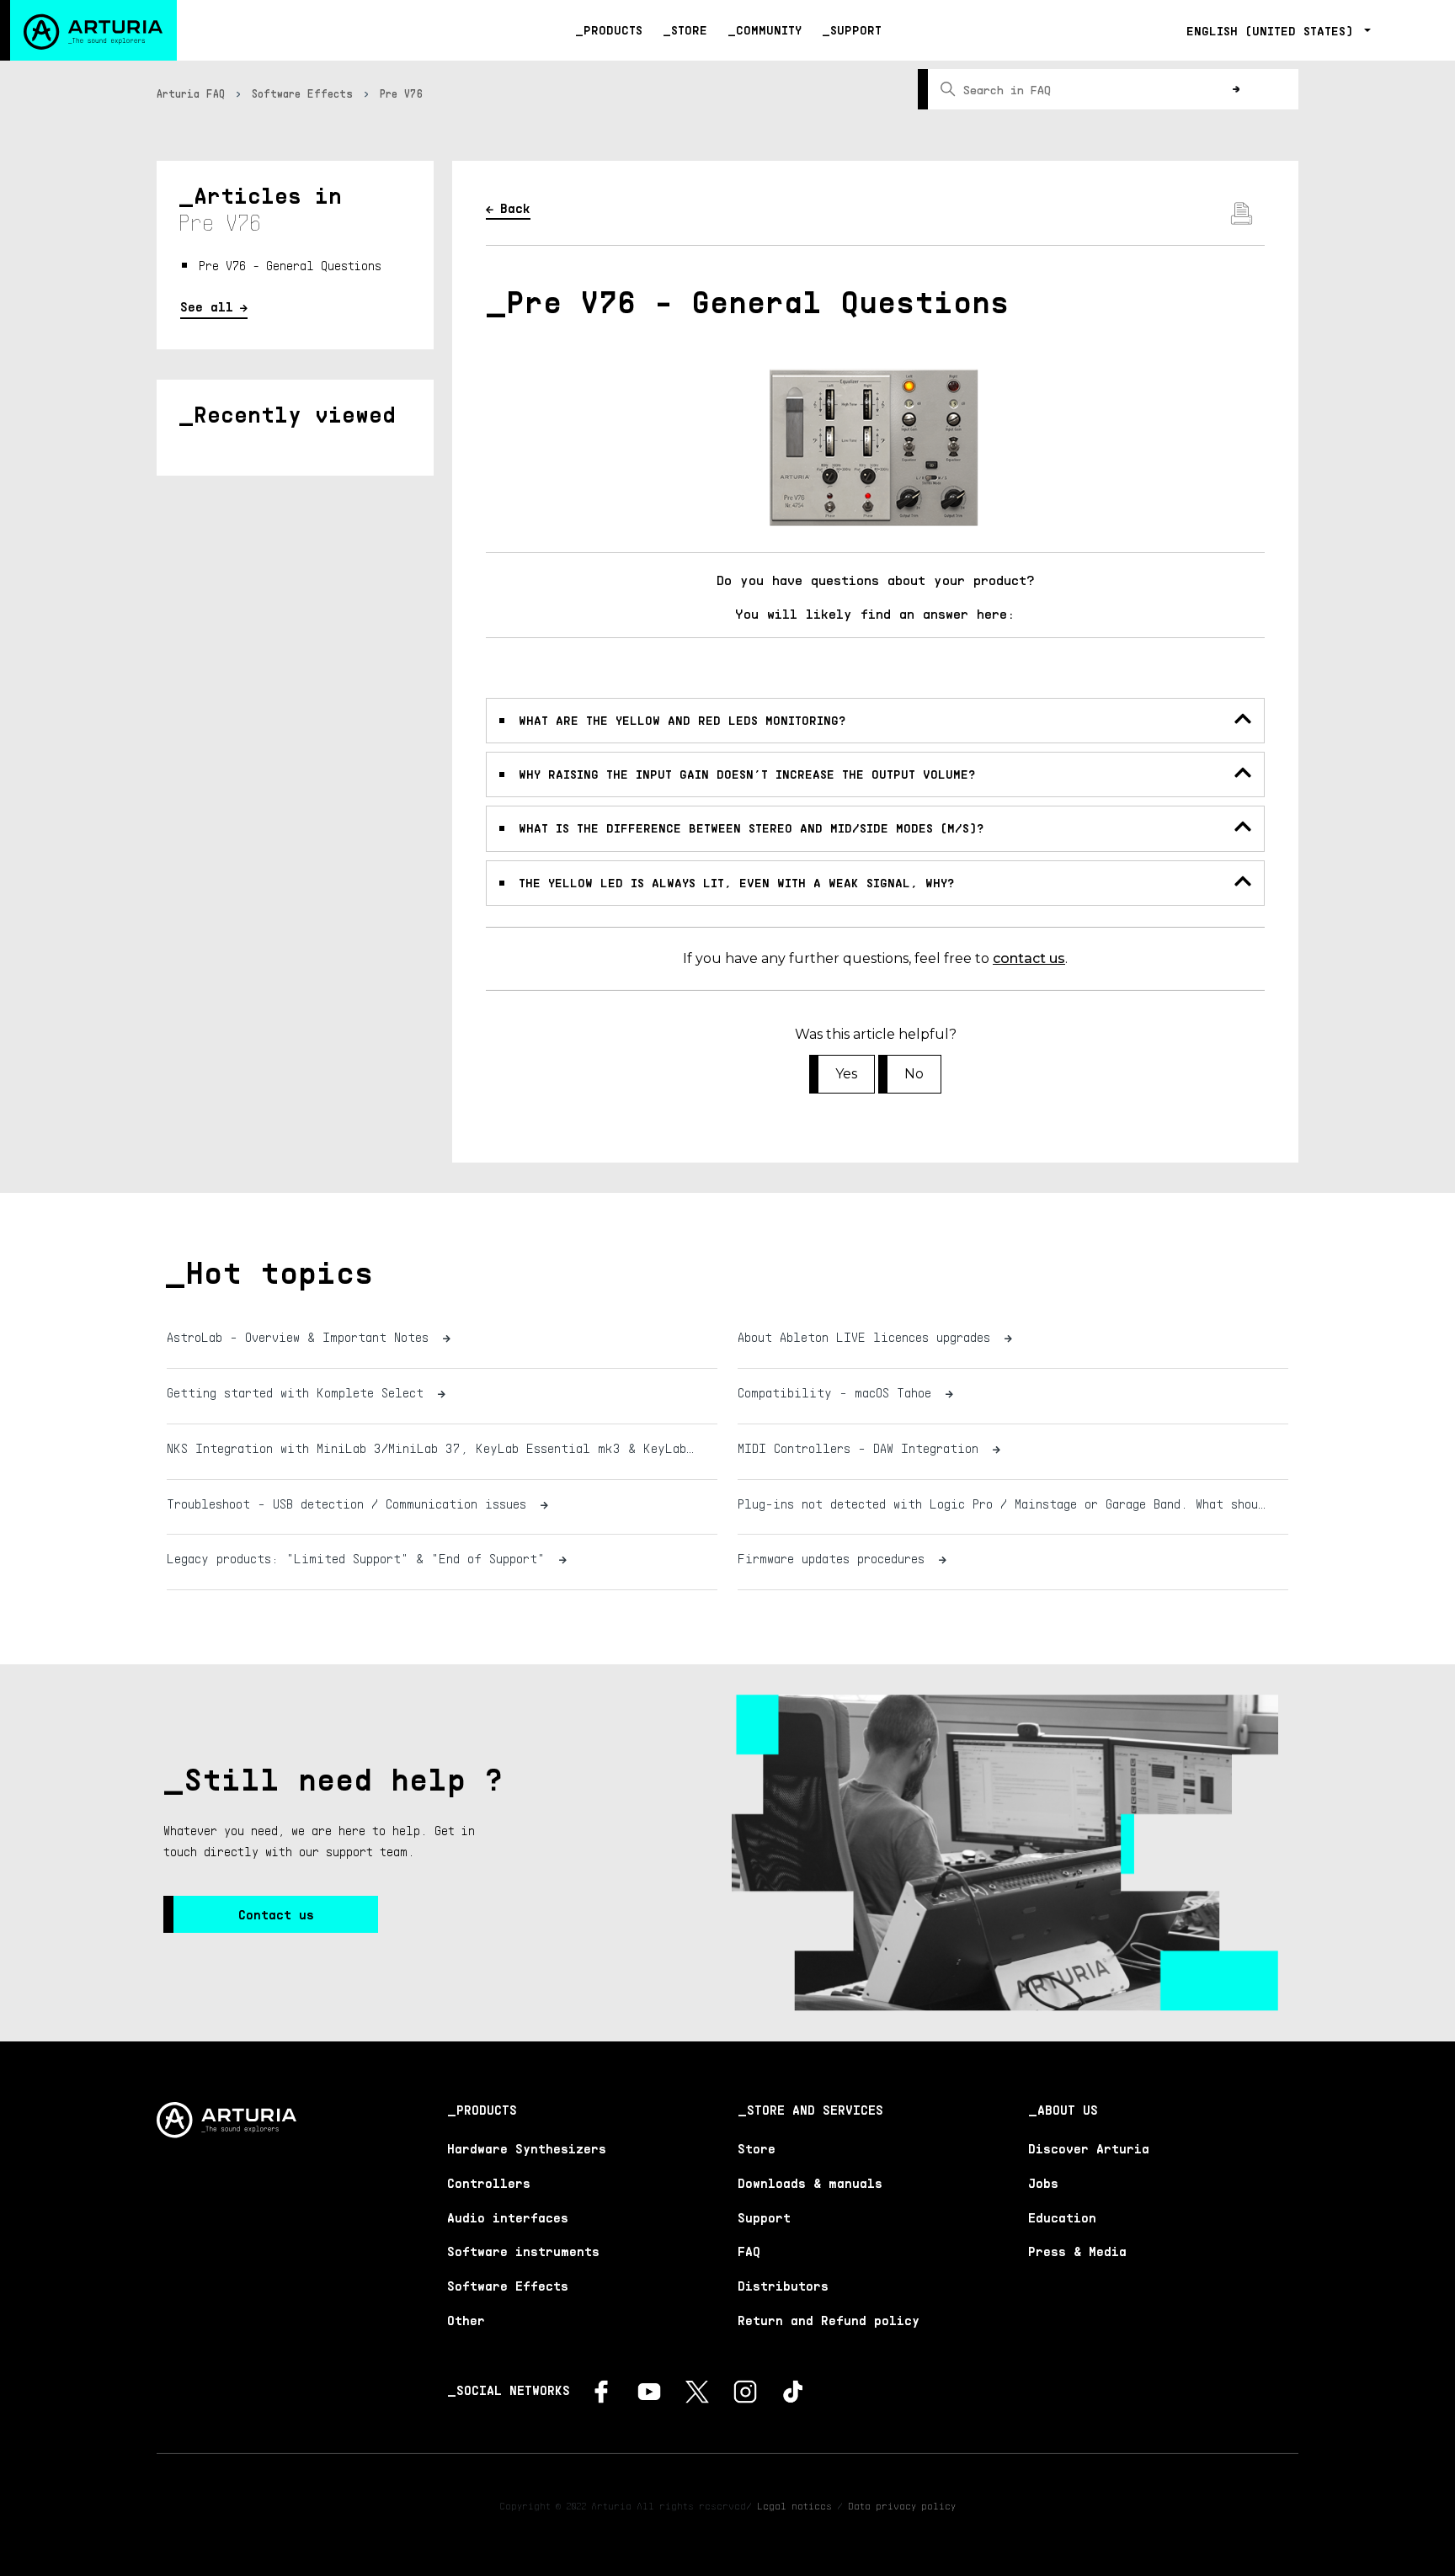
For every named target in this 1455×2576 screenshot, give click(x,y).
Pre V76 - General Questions (290, 265)
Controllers (489, 2183)
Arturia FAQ (191, 93)
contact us (1029, 958)
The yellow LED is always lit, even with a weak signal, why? (736, 883)
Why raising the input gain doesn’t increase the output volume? (747, 774)
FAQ (749, 2251)
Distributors (783, 2286)
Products (613, 30)
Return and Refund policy (829, 2320)
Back (515, 208)
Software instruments (523, 2251)
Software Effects (302, 93)
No (914, 1074)
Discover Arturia (1089, 2148)
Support (856, 30)
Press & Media (1077, 2251)
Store (689, 30)
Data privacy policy (902, 2506)
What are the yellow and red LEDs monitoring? (682, 720)
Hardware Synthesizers (527, 2148)
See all (207, 306)
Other (466, 2320)
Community (769, 30)
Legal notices (794, 2506)
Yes (846, 1074)
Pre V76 (402, 93)
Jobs (1043, 2183)
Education (1062, 2217)
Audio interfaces (508, 2217)
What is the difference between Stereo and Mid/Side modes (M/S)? (751, 828)
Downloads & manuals (810, 2183)
